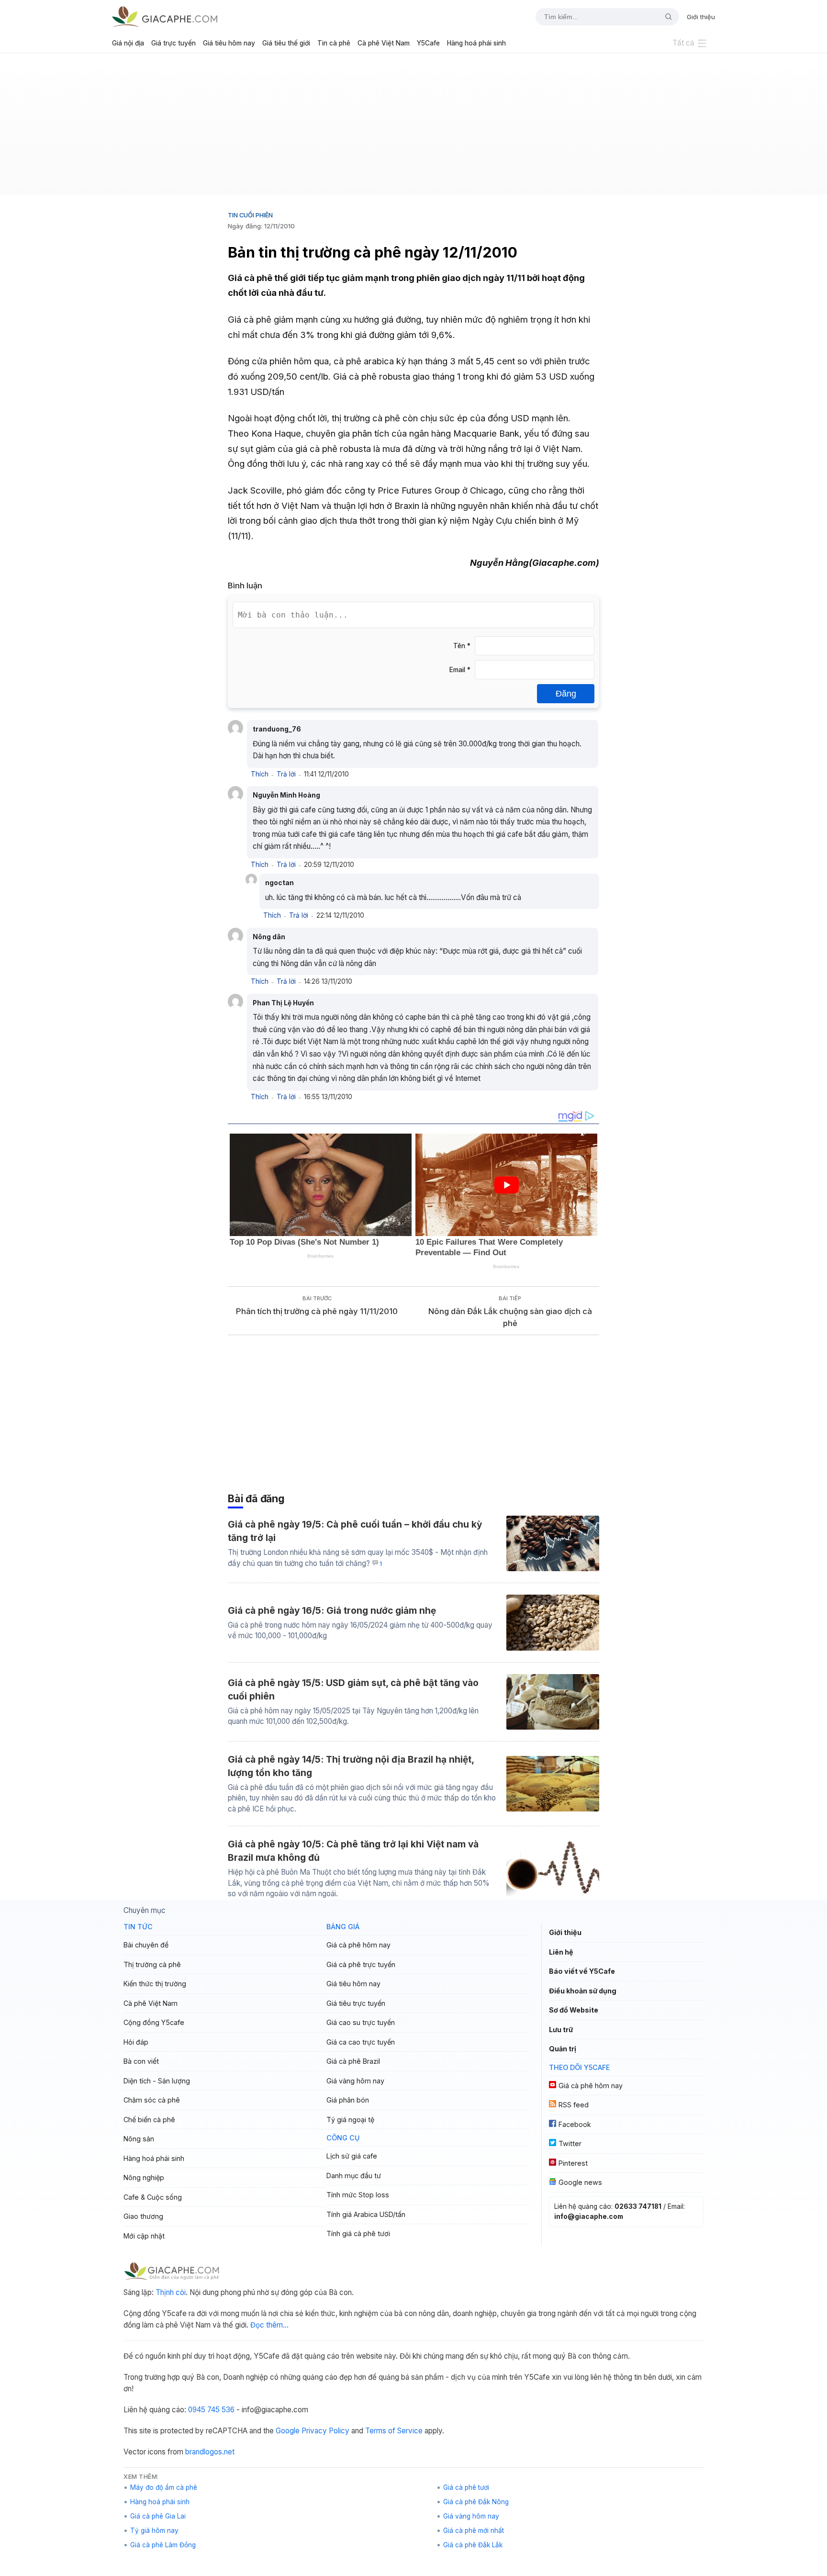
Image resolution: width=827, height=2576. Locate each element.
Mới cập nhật (144, 2236)
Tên (462, 646)
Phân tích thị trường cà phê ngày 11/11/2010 (317, 1311)
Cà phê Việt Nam (384, 43)
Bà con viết (141, 2061)
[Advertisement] (413, 127)
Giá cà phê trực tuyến (361, 1964)
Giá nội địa (128, 43)
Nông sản (139, 2139)
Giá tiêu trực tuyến (356, 2003)
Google (288, 2431)
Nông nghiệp (144, 2177)
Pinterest (573, 2163)
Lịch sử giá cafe (352, 2156)
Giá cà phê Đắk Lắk (473, 2545)
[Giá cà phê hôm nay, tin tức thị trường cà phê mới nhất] (165, 17)
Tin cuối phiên (250, 215)
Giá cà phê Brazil (353, 2061)
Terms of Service (394, 2431)
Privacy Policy (325, 2431)
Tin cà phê (334, 43)
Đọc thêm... (269, 2325)
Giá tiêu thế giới (286, 43)
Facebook (575, 2124)
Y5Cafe (428, 43)
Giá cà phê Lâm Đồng (163, 2545)
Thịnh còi (171, 2292)
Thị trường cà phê (152, 1964)
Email (460, 670)
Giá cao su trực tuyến (361, 2022)
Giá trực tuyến (173, 43)
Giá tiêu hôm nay (229, 43)
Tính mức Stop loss (358, 2195)
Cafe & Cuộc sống (153, 2197)
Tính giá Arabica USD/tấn (366, 2214)
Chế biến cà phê (149, 2120)
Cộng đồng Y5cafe (154, 2022)
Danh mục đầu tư (354, 2176)
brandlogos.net (210, 2452)
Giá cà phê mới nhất (474, 2531)
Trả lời (286, 774)
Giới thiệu (701, 17)
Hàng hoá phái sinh (476, 43)
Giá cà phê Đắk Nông (476, 2502)
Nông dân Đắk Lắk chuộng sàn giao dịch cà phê (510, 1317)
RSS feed (574, 2105)
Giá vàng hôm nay (355, 2081)
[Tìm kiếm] (665, 17)
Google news (580, 2182)
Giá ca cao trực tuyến (361, 2042)
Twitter (570, 2143)
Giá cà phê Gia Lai (158, 2516)
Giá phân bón (348, 2100)
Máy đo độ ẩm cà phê (164, 2487)
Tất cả (683, 43)
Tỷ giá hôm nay (154, 2531)
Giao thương (143, 2216)
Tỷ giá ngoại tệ (350, 2120)
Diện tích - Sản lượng (157, 2081)
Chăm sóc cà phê (152, 2100)
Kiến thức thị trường (155, 1984)
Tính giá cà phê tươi (358, 2233)
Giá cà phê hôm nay (358, 1945)
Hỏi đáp (136, 2042)
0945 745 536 (211, 2410)
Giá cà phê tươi (466, 2487)
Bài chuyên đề (146, 1945)
